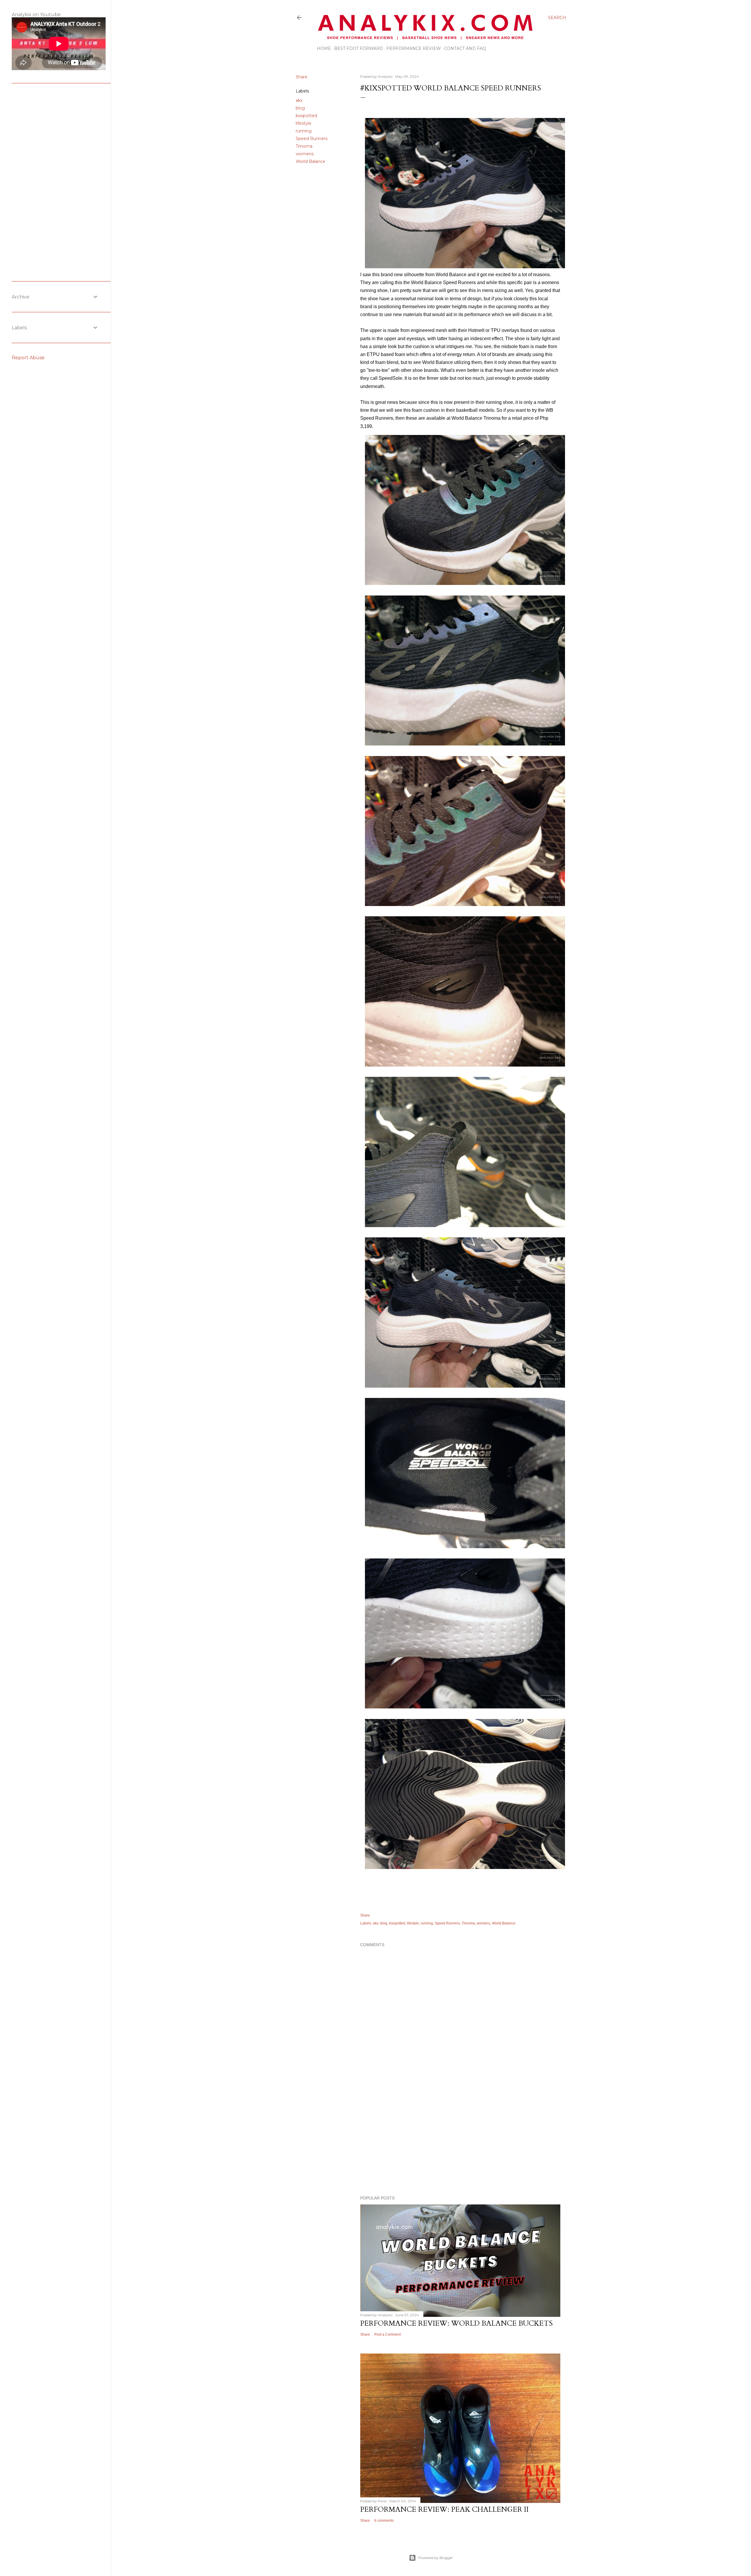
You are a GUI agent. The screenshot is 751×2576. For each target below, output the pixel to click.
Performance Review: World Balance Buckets (456, 2323)
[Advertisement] (460, 2140)
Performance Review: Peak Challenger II (444, 2510)
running (304, 131)
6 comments (384, 2521)
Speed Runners (312, 139)
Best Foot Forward (359, 48)
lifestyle (303, 123)
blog (300, 108)
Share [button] (302, 77)
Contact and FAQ (465, 48)
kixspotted (306, 116)
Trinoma (304, 146)
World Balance (311, 161)
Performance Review (414, 48)
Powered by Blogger (436, 2558)
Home (324, 48)
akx (299, 100)
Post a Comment (388, 2334)
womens (305, 154)
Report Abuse (28, 358)
